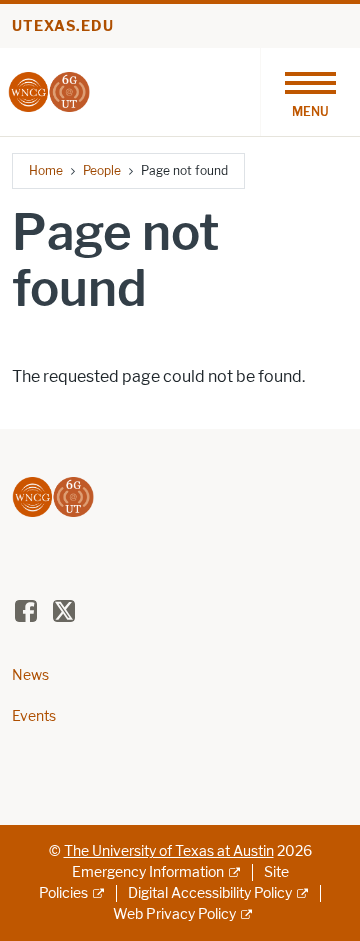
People (102, 170)
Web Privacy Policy (174, 914)
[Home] (49, 90)
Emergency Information (148, 872)
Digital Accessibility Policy (210, 893)
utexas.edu (63, 26)
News (30, 675)
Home (46, 170)
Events (34, 716)
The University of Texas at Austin (169, 851)
